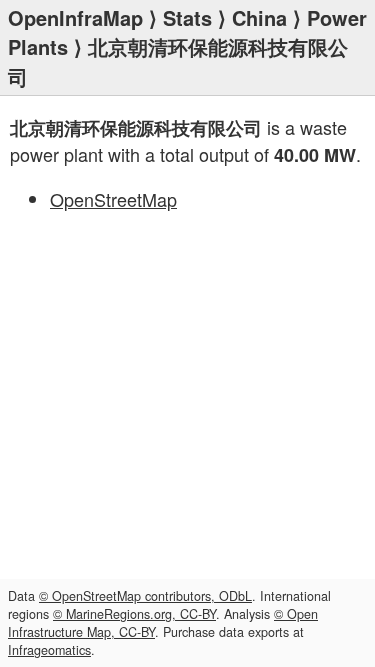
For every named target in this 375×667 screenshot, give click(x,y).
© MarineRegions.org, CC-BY (134, 614)
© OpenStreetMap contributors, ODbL (145, 596)
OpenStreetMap (113, 199)
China (259, 17)
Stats (187, 17)
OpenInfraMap (75, 17)
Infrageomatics (49, 650)
